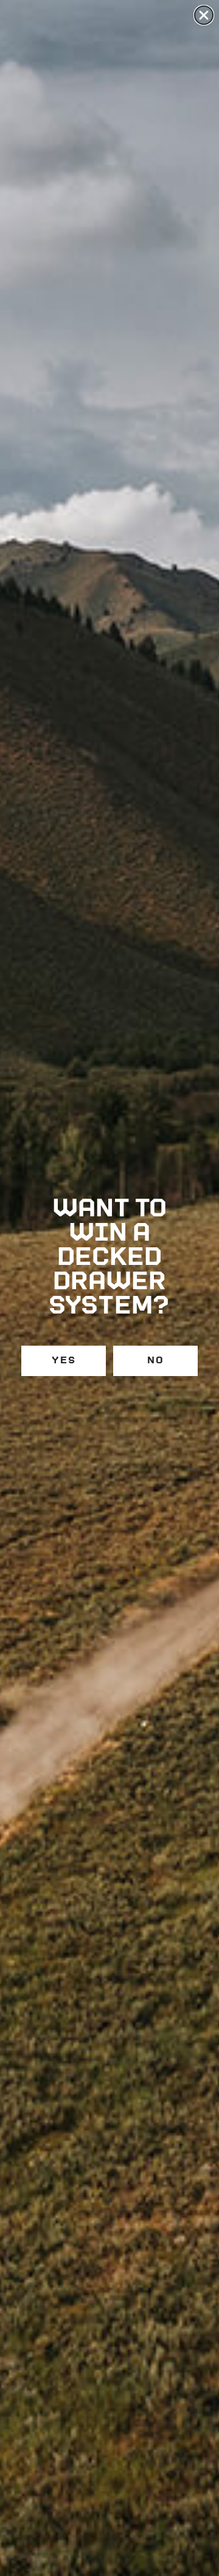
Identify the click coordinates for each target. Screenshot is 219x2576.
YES (64, 1361)
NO (156, 1361)
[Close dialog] (204, 15)
